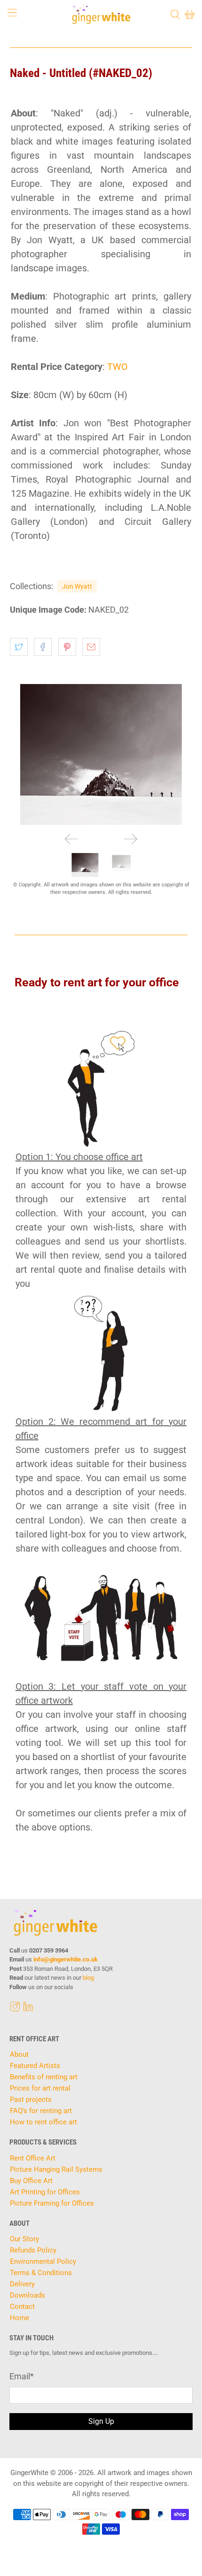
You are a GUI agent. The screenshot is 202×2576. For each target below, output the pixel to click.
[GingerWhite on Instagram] (15, 2009)
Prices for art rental (40, 2088)
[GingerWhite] (101, 14)
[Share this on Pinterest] (67, 647)
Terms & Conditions (41, 2273)
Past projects (31, 2099)
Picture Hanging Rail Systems (56, 2169)
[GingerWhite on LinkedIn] (28, 2009)
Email (22, 2376)
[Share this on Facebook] (43, 647)
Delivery (22, 2284)
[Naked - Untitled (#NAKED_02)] (101, 754)
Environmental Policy (43, 2261)
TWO (117, 367)
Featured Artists (35, 2066)
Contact (22, 2307)
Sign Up (101, 2421)
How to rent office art (43, 2122)
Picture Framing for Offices (52, 2203)
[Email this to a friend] (91, 647)
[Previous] (71, 839)
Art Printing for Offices (45, 2192)
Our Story (24, 2239)
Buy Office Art (31, 2181)
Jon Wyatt (77, 586)
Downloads (27, 2295)
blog (88, 1978)
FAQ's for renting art (41, 2111)
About (19, 2054)
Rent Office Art (33, 2158)
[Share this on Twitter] (19, 647)
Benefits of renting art (44, 2077)
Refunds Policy (33, 2250)
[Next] (131, 839)
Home (19, 2318)
